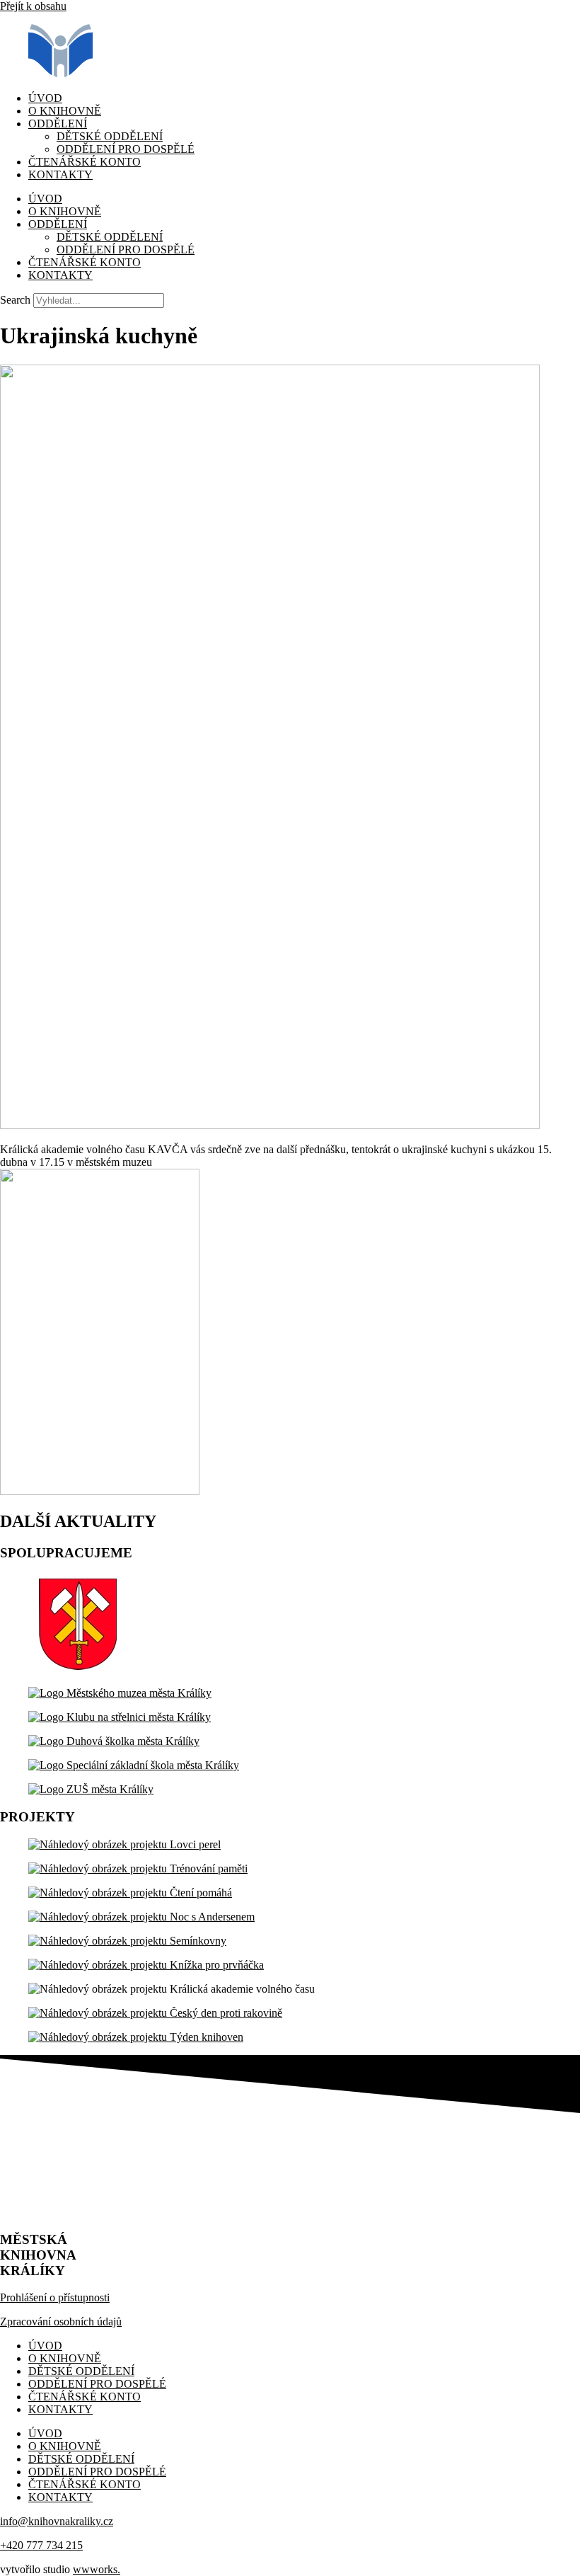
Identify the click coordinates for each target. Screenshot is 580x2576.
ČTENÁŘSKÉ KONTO (85, 162)
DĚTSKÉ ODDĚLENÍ (110, 136)
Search (15, 300)
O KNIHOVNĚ (65, 111)
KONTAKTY (60, 174)
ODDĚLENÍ (58, 124)
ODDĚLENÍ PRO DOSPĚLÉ (126, 149)
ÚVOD (45, 98)
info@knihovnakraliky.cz (57, 2521)
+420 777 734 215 (41, 2545)
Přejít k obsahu (33, 6)
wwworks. (97, 2569)
